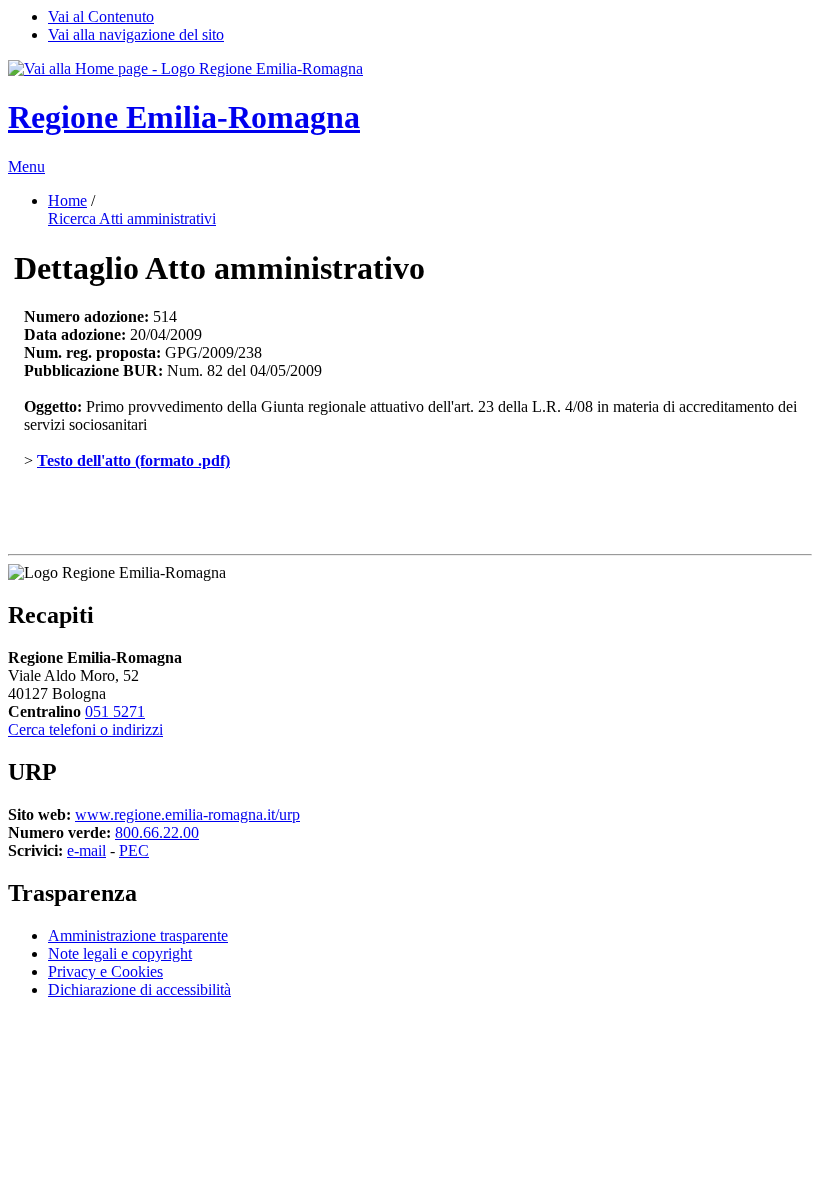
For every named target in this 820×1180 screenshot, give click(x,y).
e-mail (86, 850)
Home (67, 200)
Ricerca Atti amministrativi (132, 218)
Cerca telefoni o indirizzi (85, 729)
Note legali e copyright (120, 953)
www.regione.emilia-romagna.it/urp (187, 814)
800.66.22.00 (157, 832)
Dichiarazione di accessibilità (139, 989)
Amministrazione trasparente (138, 935)
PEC (134, 850)
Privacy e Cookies (105, 971)
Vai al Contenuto (101, 16)
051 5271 (115, 711)
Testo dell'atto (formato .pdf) (133, 460)
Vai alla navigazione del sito (136, 34)
